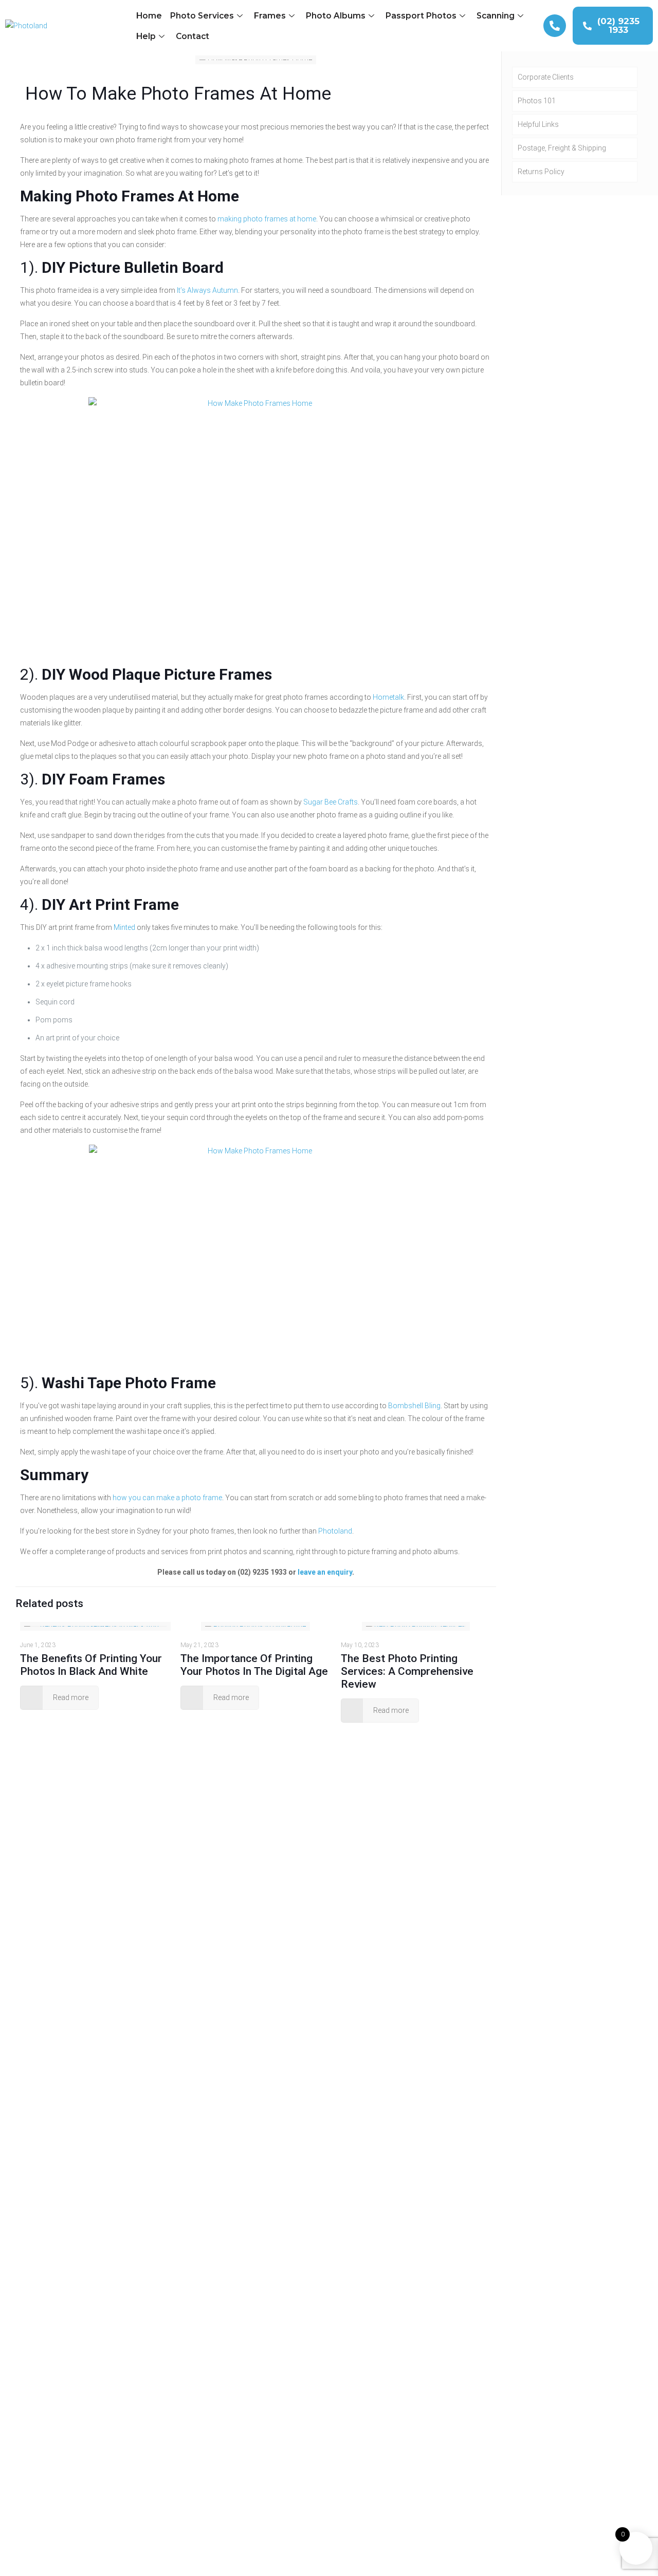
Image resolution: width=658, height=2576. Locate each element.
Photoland (335, 1531)
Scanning (496, 16)
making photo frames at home (267, 219)
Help (146, 36)
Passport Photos (421, 16)
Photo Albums (336, 16)
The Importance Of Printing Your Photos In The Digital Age (254, 1665)
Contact (193, 36)
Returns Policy (541, 172)
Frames (270, 16)
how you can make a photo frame (167, 1498)
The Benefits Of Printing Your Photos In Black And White (91, 1665)
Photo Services (202, 16)
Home (149, 16)
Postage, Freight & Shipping (562, 148)
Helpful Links (538, 124)
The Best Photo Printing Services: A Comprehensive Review (407, 1671)
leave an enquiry (325, 1572)
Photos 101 (537, 101)
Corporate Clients (546, 77)
